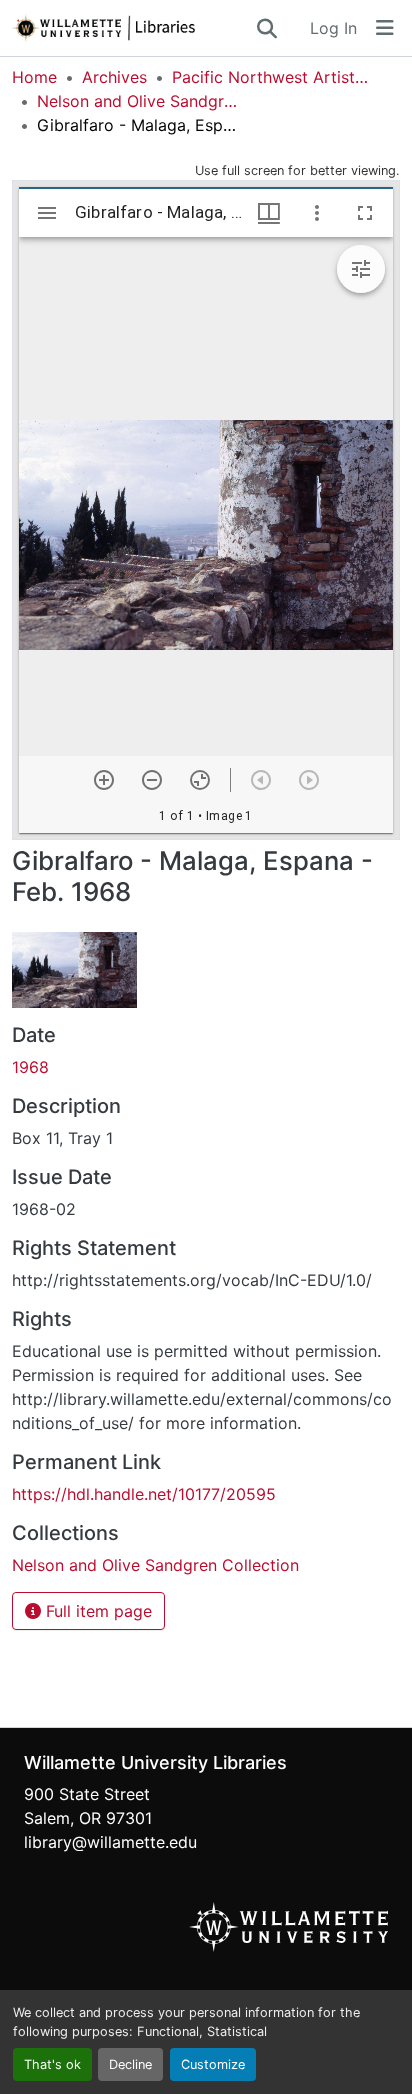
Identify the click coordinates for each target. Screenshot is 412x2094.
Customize (213, 2064)
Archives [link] (114, 77)
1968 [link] (30, 1067)
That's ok (52, 2064)
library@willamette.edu (110, 1842)
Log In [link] (333, 28)
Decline (130, 2064)
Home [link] (34, 77)
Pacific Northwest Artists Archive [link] (272, 77)
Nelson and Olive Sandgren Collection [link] (137, 101)
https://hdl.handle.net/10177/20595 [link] (144, 1494)
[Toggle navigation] (385, 28)
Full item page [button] (96, 1611)
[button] (133, 28)
